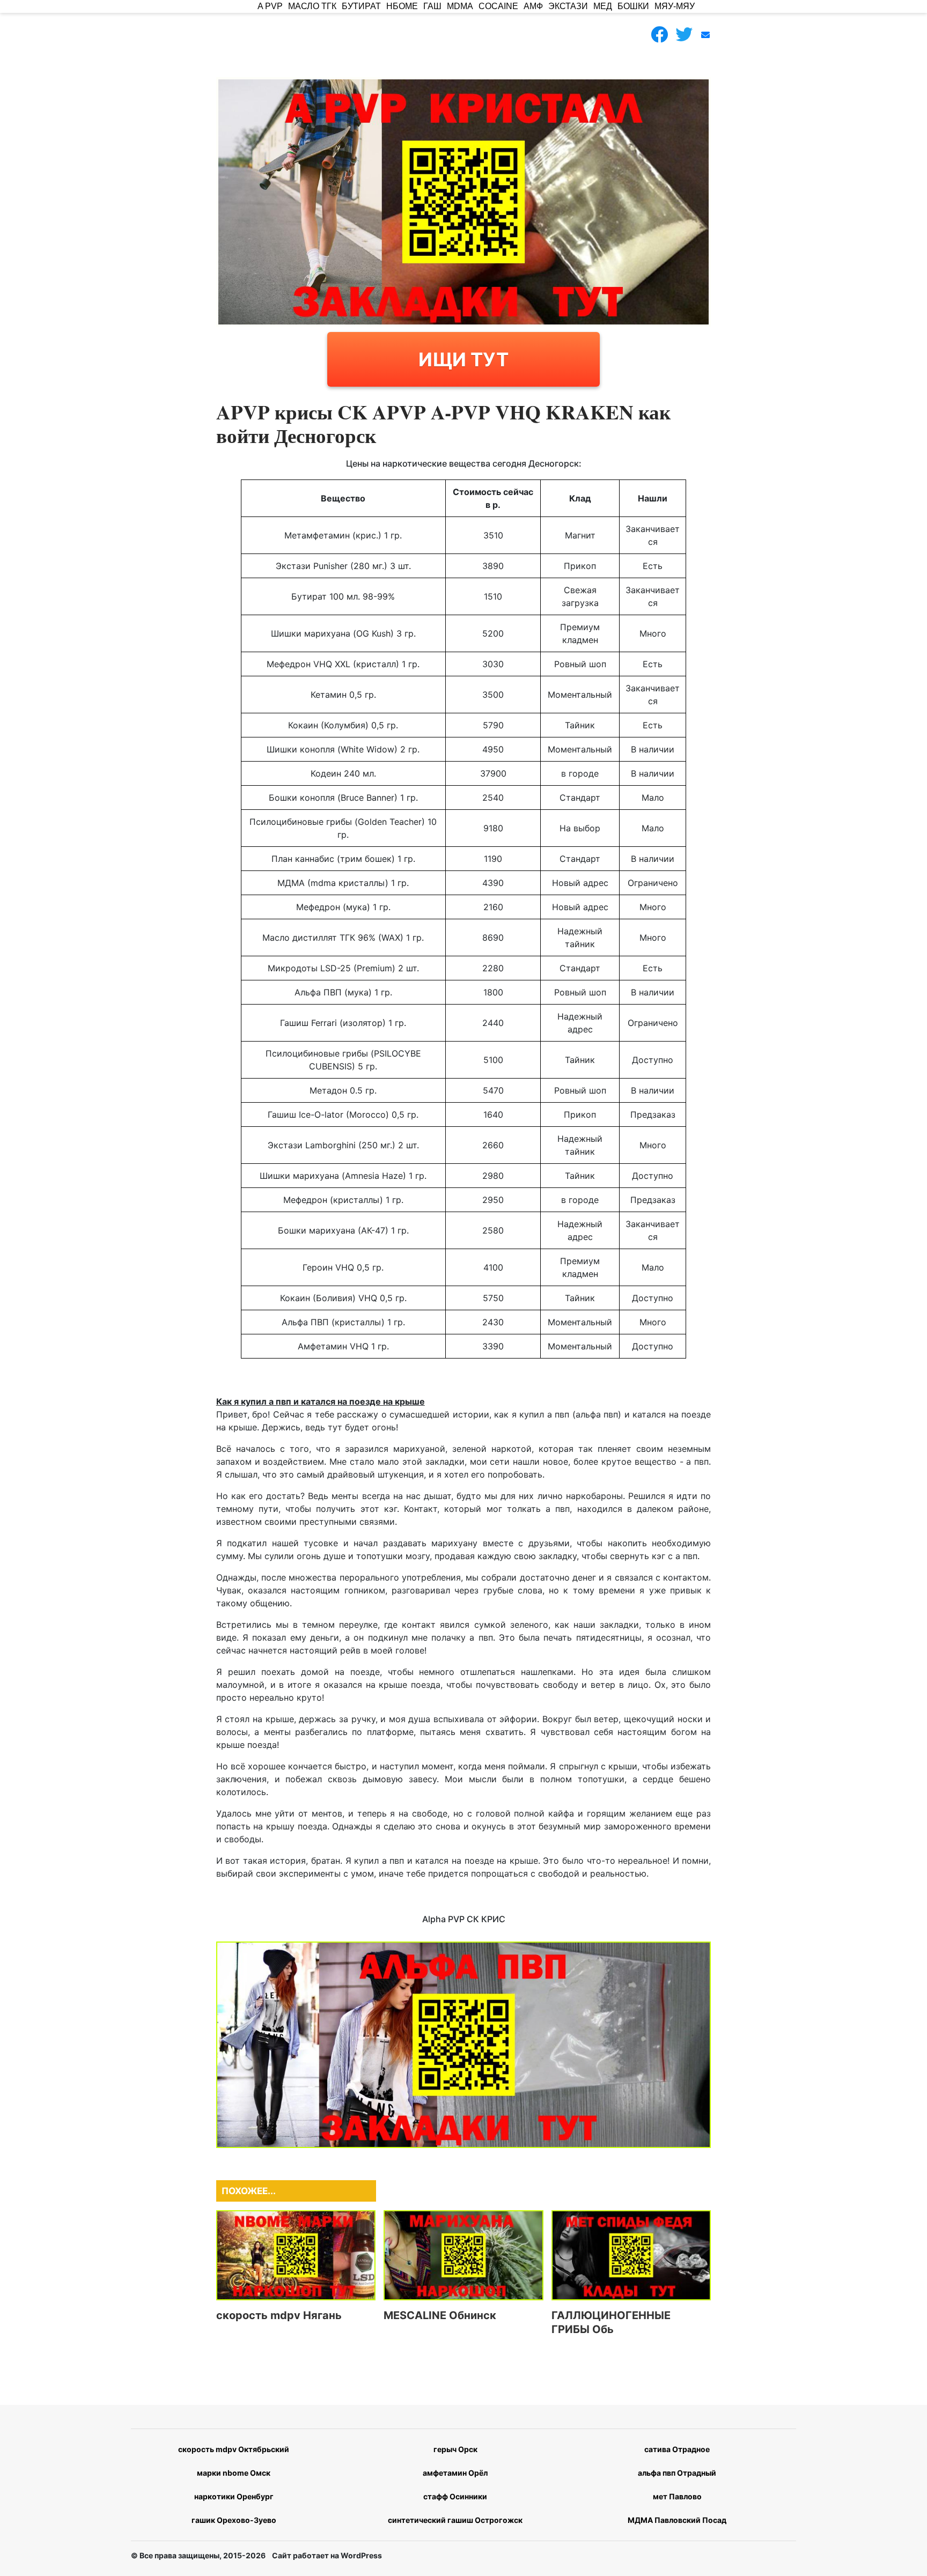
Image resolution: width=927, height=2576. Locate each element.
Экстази (568, 6)
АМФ (533, 6)
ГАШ (432, 6)
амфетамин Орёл (455, 2473)
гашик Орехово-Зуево (234, 2520)
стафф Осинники (455, 2496)
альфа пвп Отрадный (677, 2473)
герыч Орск (455, 2449)
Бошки (633, 6)
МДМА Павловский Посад (677, 2520)
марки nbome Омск (234, 2473)
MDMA (460, 6)
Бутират (361, 6)
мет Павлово (677, 2496)
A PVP (270, 6)
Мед (603, 6)
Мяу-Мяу (675, 6)
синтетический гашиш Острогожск (455, 2520)
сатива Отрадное (677, 2449)
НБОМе (402, 6)
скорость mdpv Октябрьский (234, 2449)
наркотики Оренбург (234, 2496)
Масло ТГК (312, 6)
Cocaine (498, 6)
